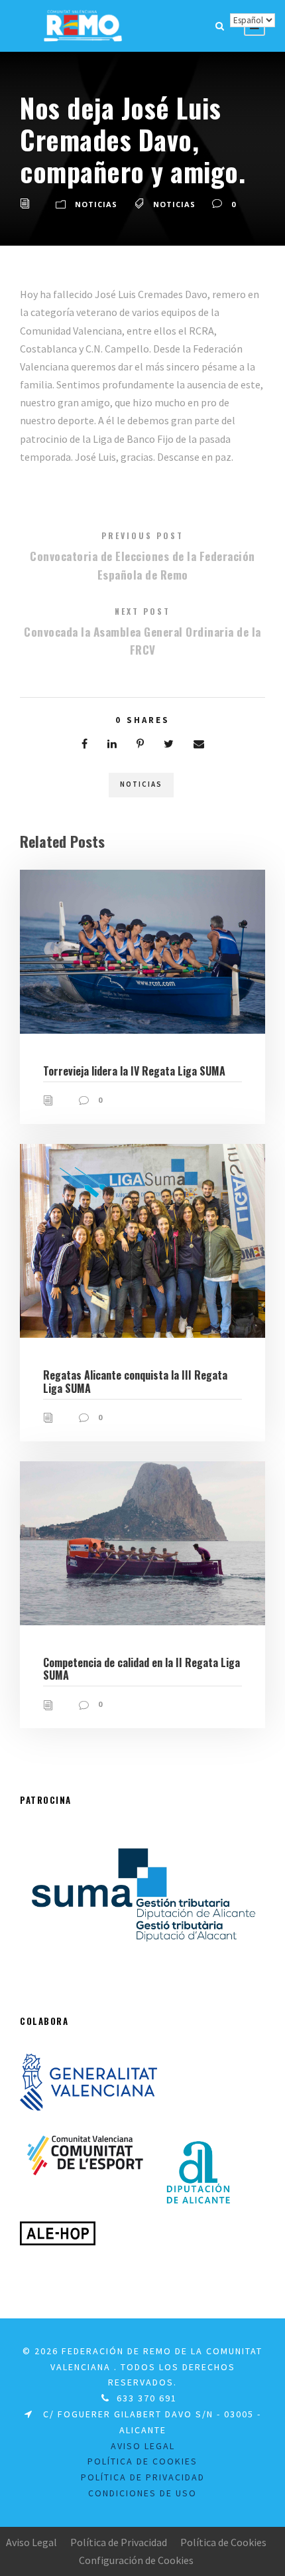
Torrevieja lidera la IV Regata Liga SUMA (134, 1071)
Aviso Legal (31, 2542)
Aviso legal (143, 2446)
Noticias (96, 204)
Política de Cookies (223, 2542)
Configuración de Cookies (136, 2560)
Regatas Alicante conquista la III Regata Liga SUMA (135, 1381)
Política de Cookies (142, 2461)
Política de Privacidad (143, 2477)
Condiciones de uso (142, 2493)
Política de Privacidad (119, 2542)
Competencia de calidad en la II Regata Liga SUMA (142, 1669)
